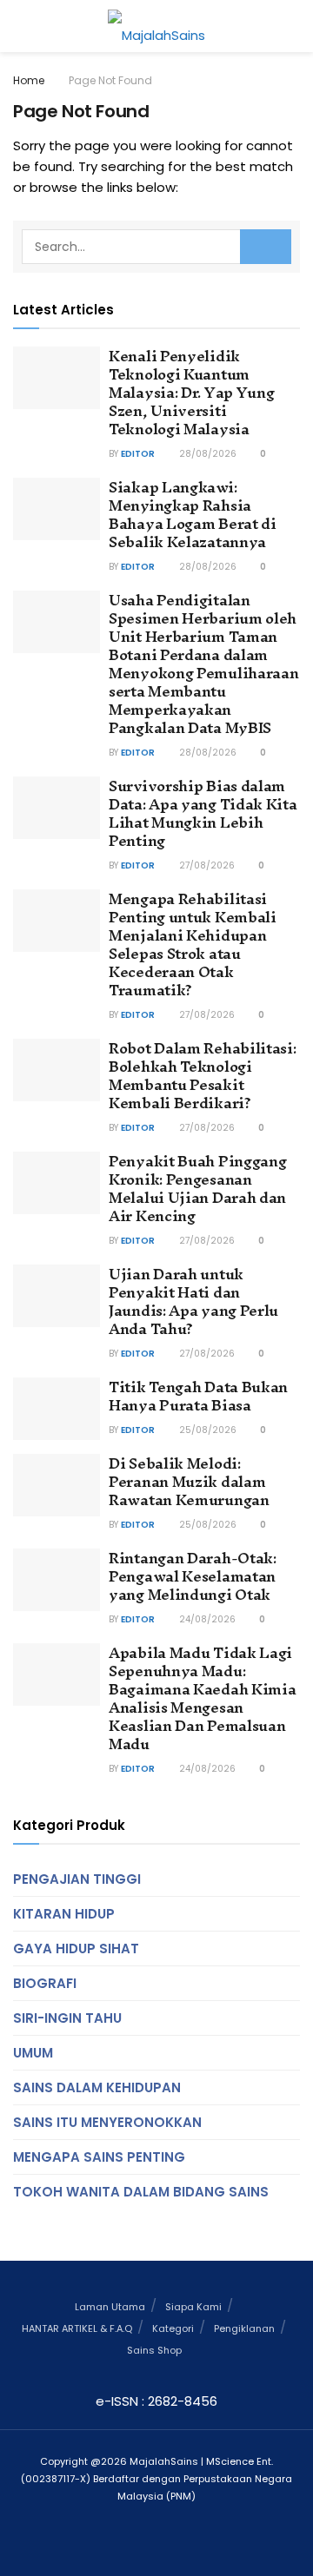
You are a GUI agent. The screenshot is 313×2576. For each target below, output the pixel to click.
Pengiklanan (244, 2328)
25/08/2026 (206, 1430)
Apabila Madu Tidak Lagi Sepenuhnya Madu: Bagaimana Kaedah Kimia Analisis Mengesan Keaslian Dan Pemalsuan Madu (202, 1698)
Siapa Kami (193, 2307)
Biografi (45, 1983)
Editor (138, 454)
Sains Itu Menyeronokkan (107, 2122)
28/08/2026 (206, 454)
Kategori (173, 2328)
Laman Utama (110, 2307)
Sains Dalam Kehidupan (97, 2087)
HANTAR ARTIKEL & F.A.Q (77, 2328)
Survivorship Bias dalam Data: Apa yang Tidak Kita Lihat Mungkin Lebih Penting (203, 813)
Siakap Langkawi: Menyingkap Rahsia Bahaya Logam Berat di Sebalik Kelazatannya (193, 514)
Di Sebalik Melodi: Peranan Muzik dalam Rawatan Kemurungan (189, 1481)
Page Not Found (110, 80)
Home (29, 80)
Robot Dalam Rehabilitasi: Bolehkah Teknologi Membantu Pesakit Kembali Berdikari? (203, 1075)
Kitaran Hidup (64, 1914)
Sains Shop (154, 2350)
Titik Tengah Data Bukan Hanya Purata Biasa (198, 1396)
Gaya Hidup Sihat (76, 1949)
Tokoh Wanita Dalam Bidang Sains (141, 2192)
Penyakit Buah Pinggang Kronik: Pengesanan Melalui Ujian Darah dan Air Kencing (197, 1188)
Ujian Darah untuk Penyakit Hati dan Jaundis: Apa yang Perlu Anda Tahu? (193, 1301)
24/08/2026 (206, 1619)
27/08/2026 (206, 865)
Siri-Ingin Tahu (67, 2018)
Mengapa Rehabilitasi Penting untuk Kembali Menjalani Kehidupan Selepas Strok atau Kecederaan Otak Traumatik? (193, 944)
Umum (33, 2053)
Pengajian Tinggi (77, 1879)
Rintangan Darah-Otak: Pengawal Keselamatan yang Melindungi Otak (193, 1576)
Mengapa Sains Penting (99, 2157)
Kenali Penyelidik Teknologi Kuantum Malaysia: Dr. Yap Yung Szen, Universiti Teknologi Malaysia (191, 392)
